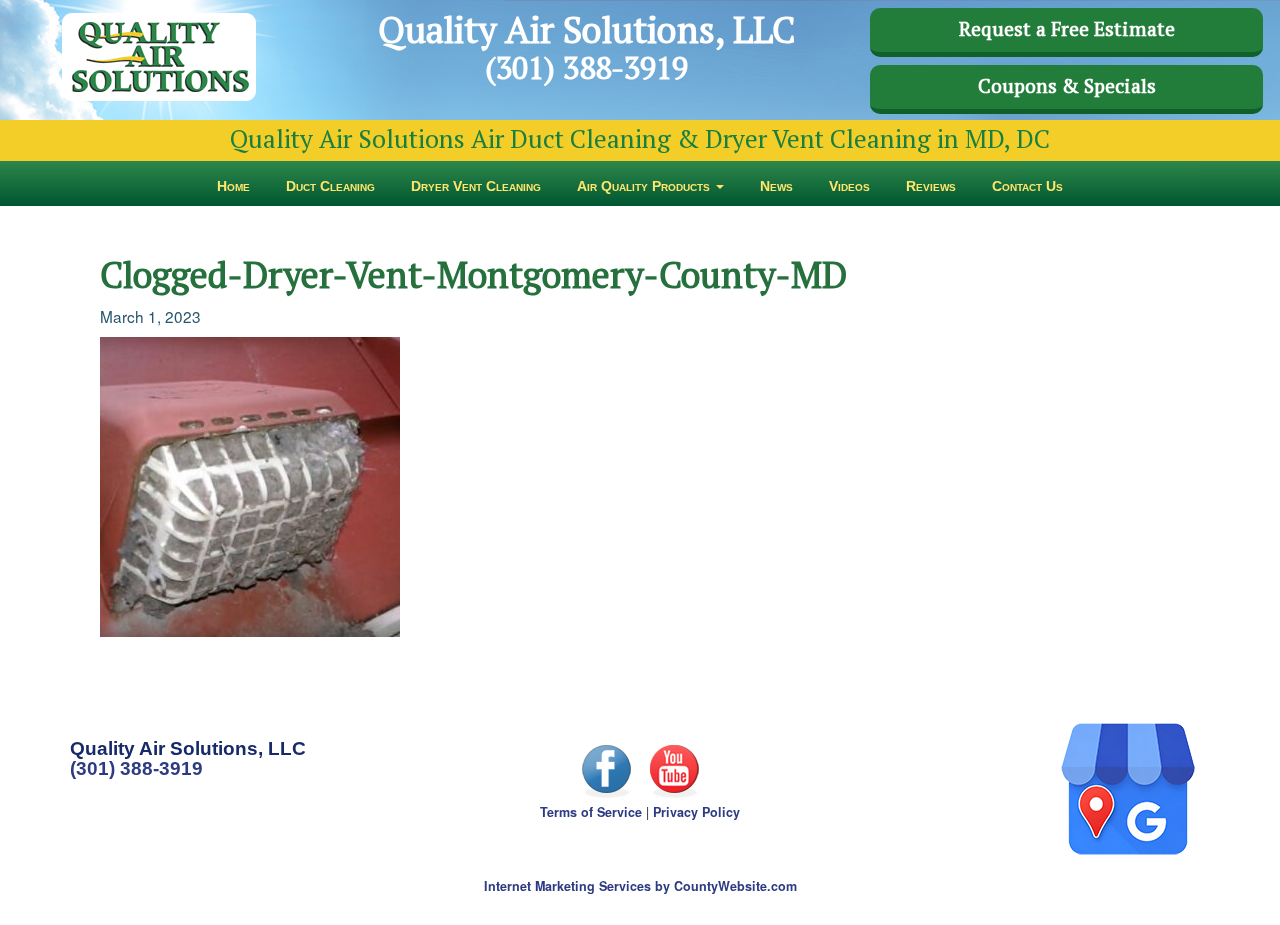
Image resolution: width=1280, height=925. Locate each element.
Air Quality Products (645, 186)
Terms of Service (591, 812)
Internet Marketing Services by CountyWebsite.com (640, 886)
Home (233, 186)
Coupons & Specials (1067, 86)
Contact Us (1027, 186)
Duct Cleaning (330, 186)
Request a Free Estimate (1067, 29)
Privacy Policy (696, 812)
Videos (849, 186)
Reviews (931, 186)
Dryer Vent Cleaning (476, 186)
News (776, 186)
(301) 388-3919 (136, 768)
